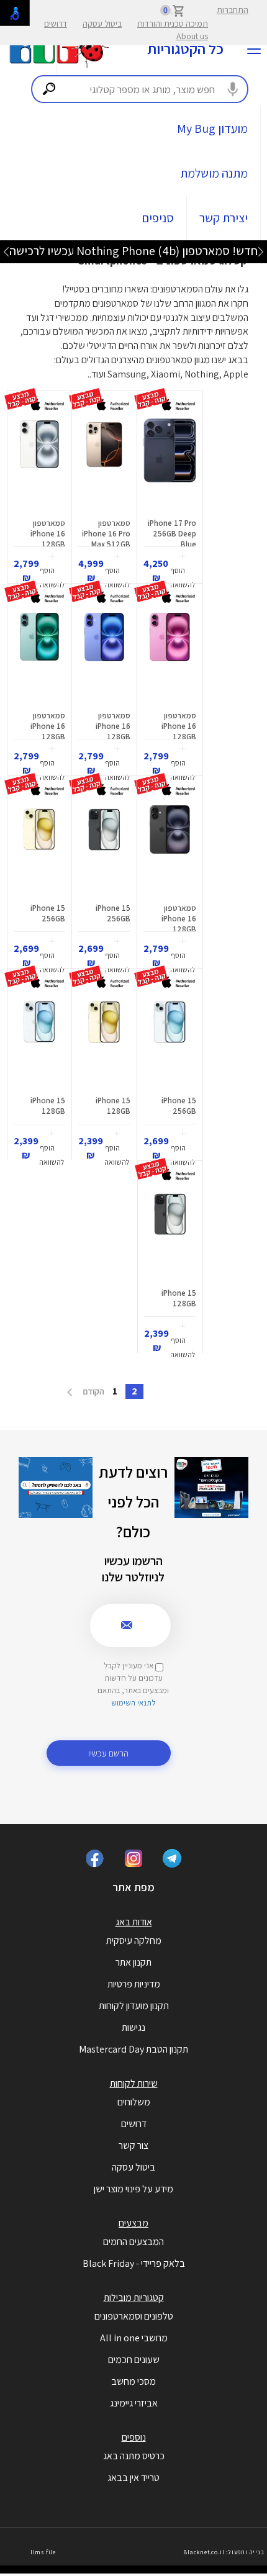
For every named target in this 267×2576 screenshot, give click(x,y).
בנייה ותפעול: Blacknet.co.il (224, 2552)
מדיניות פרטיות (134, 1984)
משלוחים (134, 2102)
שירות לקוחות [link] (134, 2083)
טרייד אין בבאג (133, 2478)
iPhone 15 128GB (113, 1106)
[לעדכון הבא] (6, 251)
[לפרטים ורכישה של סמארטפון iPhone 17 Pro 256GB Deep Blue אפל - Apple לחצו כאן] (170, 465)
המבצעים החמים (133, 2242)
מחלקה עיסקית (134, 1941)
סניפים (158, 218)
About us (192, 36)
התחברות (233, 10)
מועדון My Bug (212, 129)
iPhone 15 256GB (113, 913)
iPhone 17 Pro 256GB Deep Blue (172, 534)
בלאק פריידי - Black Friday (134, 2263)
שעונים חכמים (134, 2360)
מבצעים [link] (133, 2223)
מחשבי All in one (134, 2338)
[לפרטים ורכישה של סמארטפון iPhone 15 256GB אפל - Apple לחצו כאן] (104, 850)
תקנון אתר (133, 1962)
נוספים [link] (134, 2437)
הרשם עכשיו (108, 1753)
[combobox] (140, 89)
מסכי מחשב (133, 2381)
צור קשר (133, 2145)
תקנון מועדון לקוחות (134, 2006)
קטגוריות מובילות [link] (134, 2298)
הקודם (93, 1391)
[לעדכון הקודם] (261, 251)
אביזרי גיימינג (134, 2403)
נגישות (133, 2027)
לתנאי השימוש (133, 1703)
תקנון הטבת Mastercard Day (133, 2049)
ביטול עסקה (102, 24)
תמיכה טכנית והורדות (173, 24)
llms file (43, 2552)
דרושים (56, 24)
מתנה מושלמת (214, 173)
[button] (182, 572)
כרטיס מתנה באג (134, 2456)
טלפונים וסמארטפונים (134, 2316)
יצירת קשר (224, 218)
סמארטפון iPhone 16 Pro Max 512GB (106, 534)
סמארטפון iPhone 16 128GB (48, 534)
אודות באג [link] (134, 1922)
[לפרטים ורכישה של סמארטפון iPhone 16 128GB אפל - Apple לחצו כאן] (39, 465)
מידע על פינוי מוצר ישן (133, 2189)
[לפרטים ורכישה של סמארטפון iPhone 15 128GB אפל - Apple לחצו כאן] (104, 1042)
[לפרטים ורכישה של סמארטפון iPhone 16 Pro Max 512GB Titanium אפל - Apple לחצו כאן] (104, 465)
